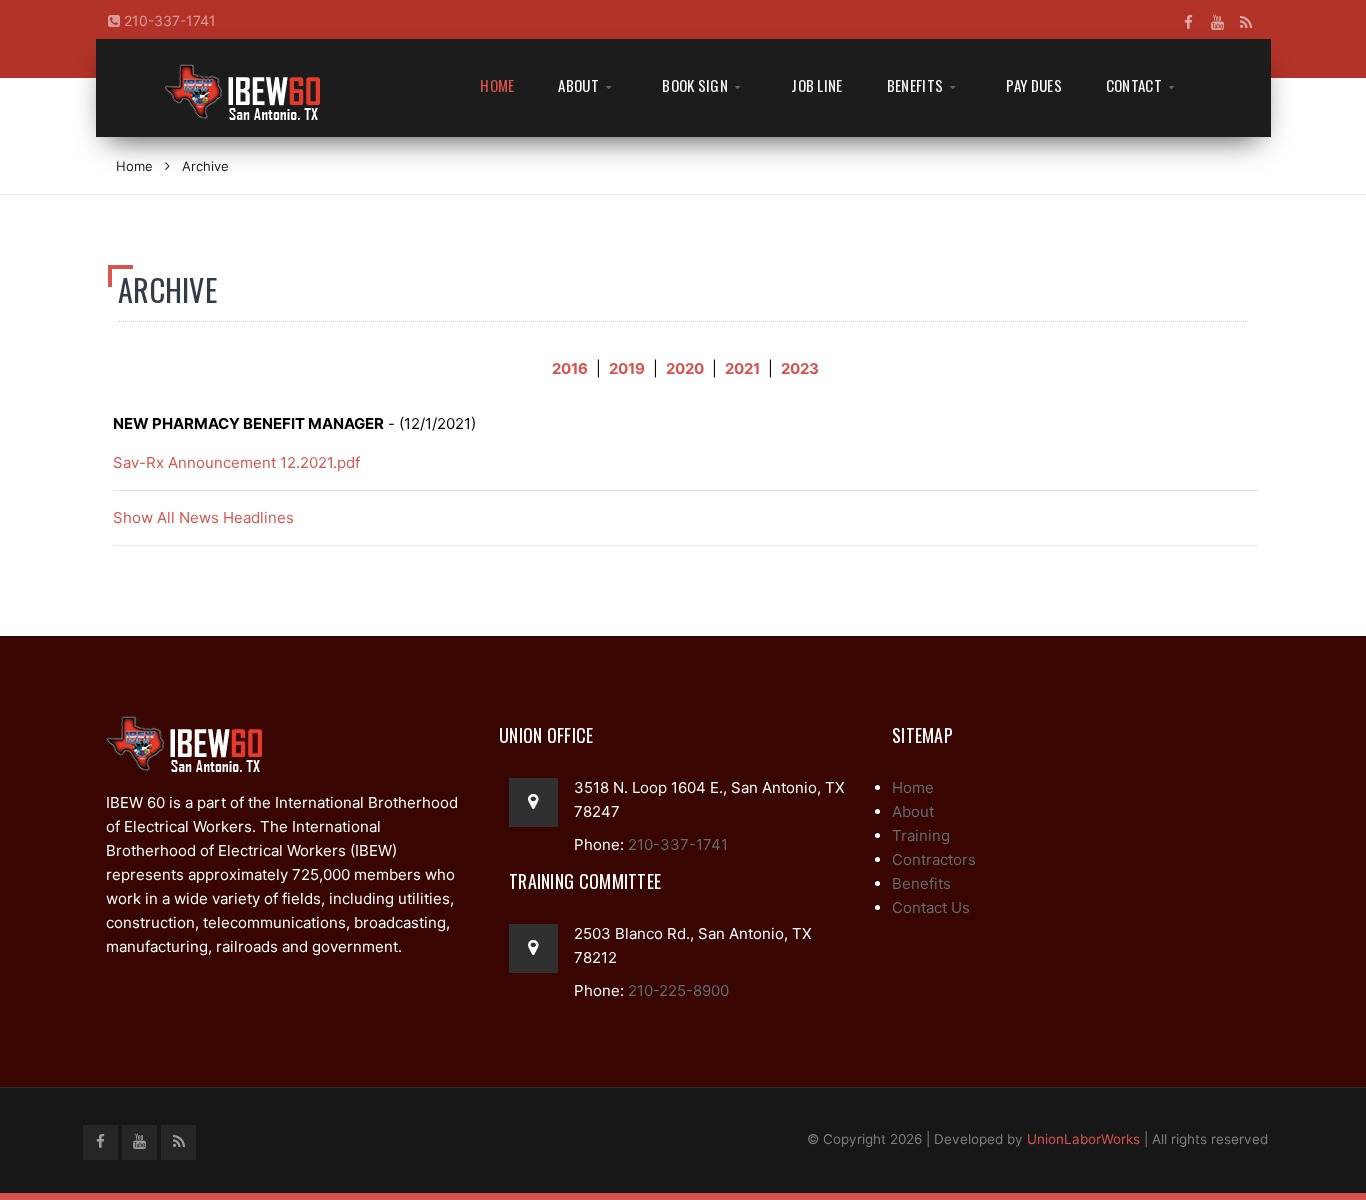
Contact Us (931, 907)
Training (921, 835)
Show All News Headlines (203, 517)
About (578, 85)
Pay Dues (1033, 85)
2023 (800, 368)
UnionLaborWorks (1083, 1139)
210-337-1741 (168, 20)
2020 (685, 368)
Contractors (934, 859)
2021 (742, 368)
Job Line (816, 85)
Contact (1134, 85)
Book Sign (695, 85)
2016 (570, 368)
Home (497, 85)
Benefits (915, 85)
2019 (627, 368)
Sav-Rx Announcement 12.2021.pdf (236, 462)
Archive (205, 166)
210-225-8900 (676, 990)
